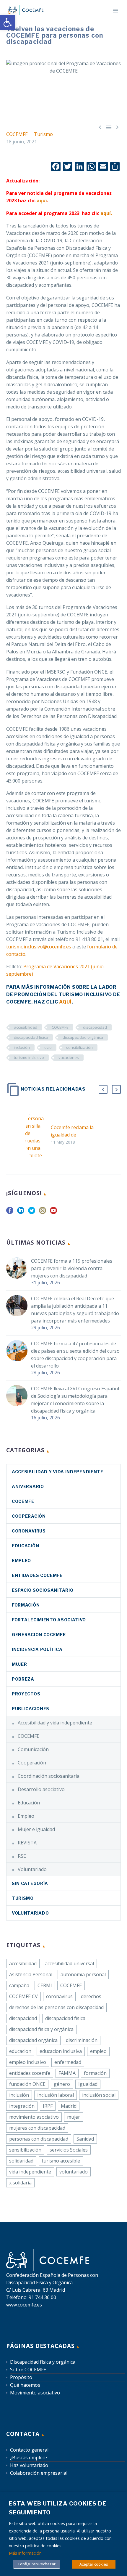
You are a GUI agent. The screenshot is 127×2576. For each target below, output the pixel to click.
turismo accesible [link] (61, 2161)
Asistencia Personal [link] (31, 1974)
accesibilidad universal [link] (69, 1963)
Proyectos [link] (26, 1694)
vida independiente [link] (30, 2172)
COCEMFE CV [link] (23, 1996)
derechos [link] (91, 1996)
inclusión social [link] (99, 2095)
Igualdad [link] (88, 2084)
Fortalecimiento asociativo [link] (49, 1620)
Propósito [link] (21, 2377)
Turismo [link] (43, 134)
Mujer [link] (19, 1664)
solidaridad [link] (21, 2161)
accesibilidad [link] (26, 1027)
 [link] (109, 127)
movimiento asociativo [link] (34, 2117)
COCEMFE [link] (17, 134)
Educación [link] (25, 1546)
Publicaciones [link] (31, 1709)
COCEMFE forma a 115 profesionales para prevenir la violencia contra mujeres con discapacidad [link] (72, 1268)
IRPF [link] (48, 2106)
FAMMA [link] (67, 2073)
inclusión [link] (22, 1047)
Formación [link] (26, 1605)
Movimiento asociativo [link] (35, 2393)
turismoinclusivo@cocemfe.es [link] (39, 947)
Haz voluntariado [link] (29, 2465)
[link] (8, 23)
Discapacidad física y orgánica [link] (43, 2362)
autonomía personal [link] (83, 1974)
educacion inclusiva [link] (61, 2051)
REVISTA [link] (27, 1843)
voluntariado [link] (74, 2172)
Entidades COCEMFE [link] (37, 1575)
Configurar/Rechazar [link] (37, 2564)
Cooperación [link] (29, 1516)
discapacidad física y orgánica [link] (41, 2029)
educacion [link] (20, 2051)
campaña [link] (19, 1985)
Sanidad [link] (85, 2139)
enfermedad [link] (68, 2062)
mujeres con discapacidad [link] (37, 2128)
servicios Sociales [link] (69, 2150)
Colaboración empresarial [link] (39, 2473)
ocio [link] (48, 1047)
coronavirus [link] (29, 1531)
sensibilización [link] (79, 1047)
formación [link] (95, 2073)
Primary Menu (115, 11)
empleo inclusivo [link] (28, 2062)
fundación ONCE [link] (27, 2084)
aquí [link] (42, 201)
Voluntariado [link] (32, 1869)
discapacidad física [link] (31, 1037)
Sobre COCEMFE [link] (28, 2370)
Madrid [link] (69, 2106)
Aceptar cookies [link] (94, 2564)
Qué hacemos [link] (25, 2385)
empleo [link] (98, 2051)
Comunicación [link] (33, 1749)
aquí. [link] (106, 213)
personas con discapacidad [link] (39, 2139)
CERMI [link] (45, 1985)
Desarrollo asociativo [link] (41, 1789)
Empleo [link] (21, 1560)
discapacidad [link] (95, 1027)
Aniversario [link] (28, 1486)
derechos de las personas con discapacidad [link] (56, 2007)
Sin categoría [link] (30, 1883)
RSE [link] (22, 1856)
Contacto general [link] (29, 2450)
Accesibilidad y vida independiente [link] (58, 1472)
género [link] (62, 2084)
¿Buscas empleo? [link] (29, 2458)
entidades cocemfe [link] (30, 2073)
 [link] (100, 127)
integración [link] (22, 2106)
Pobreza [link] (23, 1679)
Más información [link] (25, 2553)
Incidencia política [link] (37, 1649)
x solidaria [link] (20, 2183)
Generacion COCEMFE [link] (39, 1635)
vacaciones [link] (69, 1057)
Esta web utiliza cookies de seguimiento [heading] (58, 2508)
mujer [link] (74, 2117)
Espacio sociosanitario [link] (43, 1590)
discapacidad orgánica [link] (83, 1037)
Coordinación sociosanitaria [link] (49, 1776)
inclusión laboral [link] (56, 2095)
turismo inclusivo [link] (29, 1057)
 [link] (117, 127)
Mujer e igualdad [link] (36, 1829)
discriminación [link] (82, 2040)
